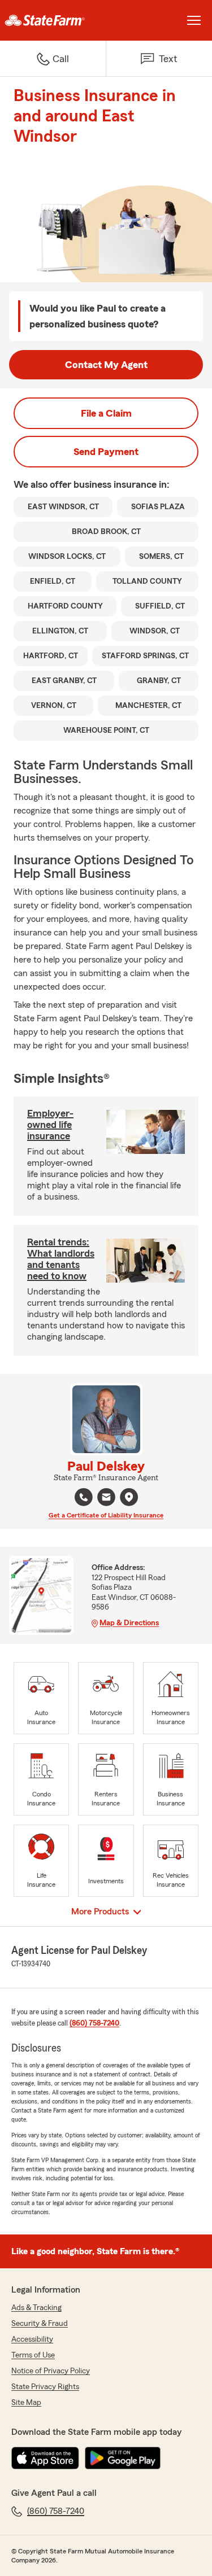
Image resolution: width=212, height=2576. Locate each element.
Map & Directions (129, 1623)
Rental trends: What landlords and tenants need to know (61, 1259)
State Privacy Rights (45, 2387)
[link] (53, 20)
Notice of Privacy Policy (51, 2371)
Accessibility (32, 2339)
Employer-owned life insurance (50, 1125)
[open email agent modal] (106, 1499)
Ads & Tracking (36, 2308)
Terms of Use (33, 2355)
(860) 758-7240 (94, 2023)
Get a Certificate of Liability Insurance (106, 1515)
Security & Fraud (40, 2324)
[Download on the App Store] (45, 2458)
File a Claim (106, 413)
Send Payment (106, 452)
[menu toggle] (194, 20)
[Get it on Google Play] (123, 2458)
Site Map (26, 2403)
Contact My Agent (106, 365)
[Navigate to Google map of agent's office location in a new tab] (129, 1497)
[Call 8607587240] (84, 1497)
